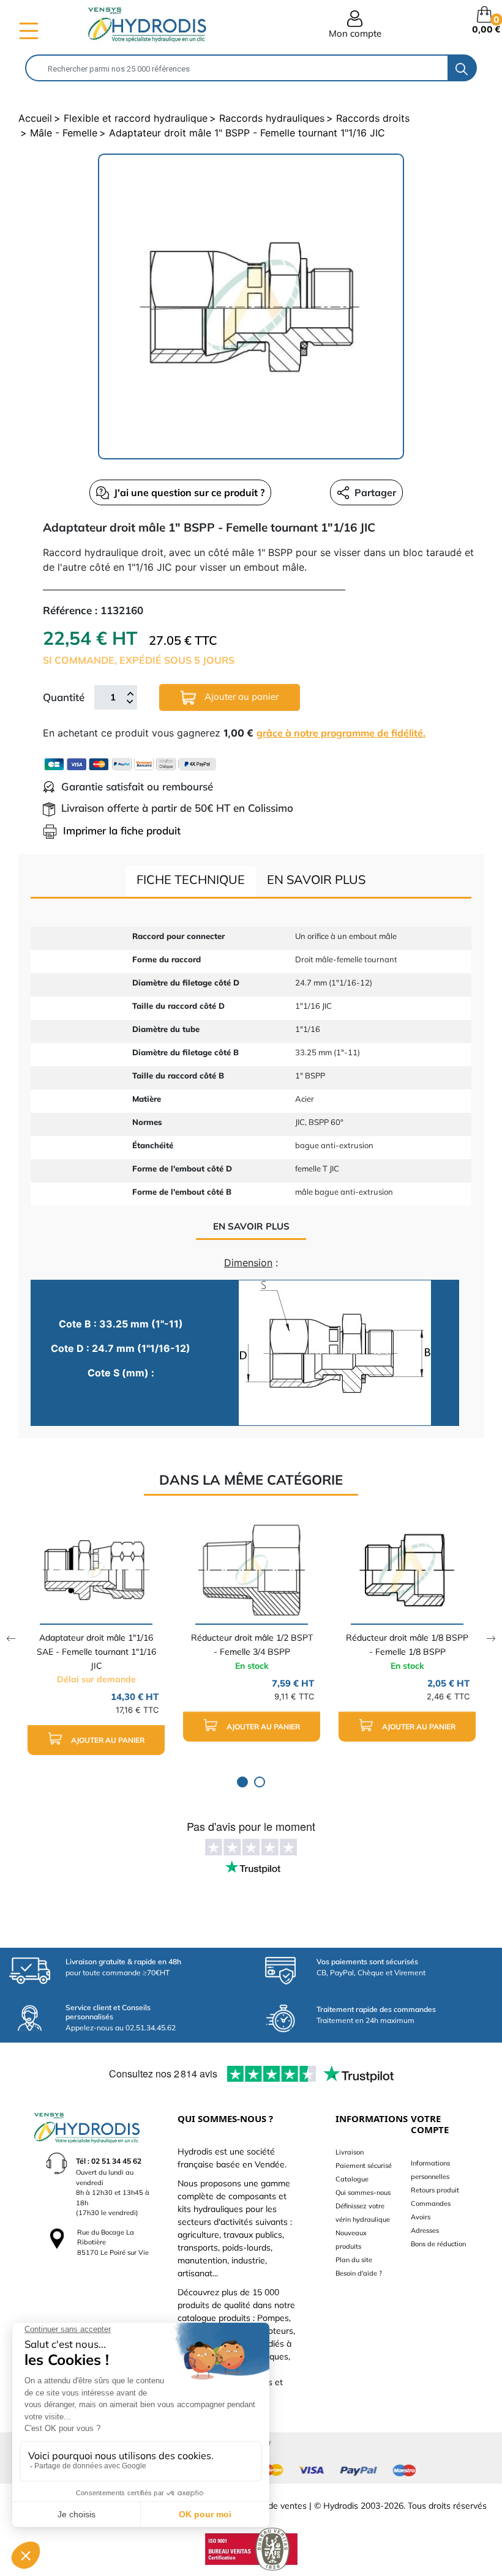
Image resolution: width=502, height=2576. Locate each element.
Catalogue (352, 2179)
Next (491, 1639)
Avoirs (421, 2217)
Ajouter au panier (240, 696)
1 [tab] (242, 1782)
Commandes (431, 2203)
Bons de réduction (438, 2244)
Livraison (350, 2152)
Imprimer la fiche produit (122, 830)
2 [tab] (260, 1782)
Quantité (64, 697)
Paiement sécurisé (364, 2166)
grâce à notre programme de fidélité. (341, 733)
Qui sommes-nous (363, 2192)
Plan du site (354, 2260)
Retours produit (435, 2190)
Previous (11, 1639)
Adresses (425, 2230)
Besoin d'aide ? (359, 2273)
